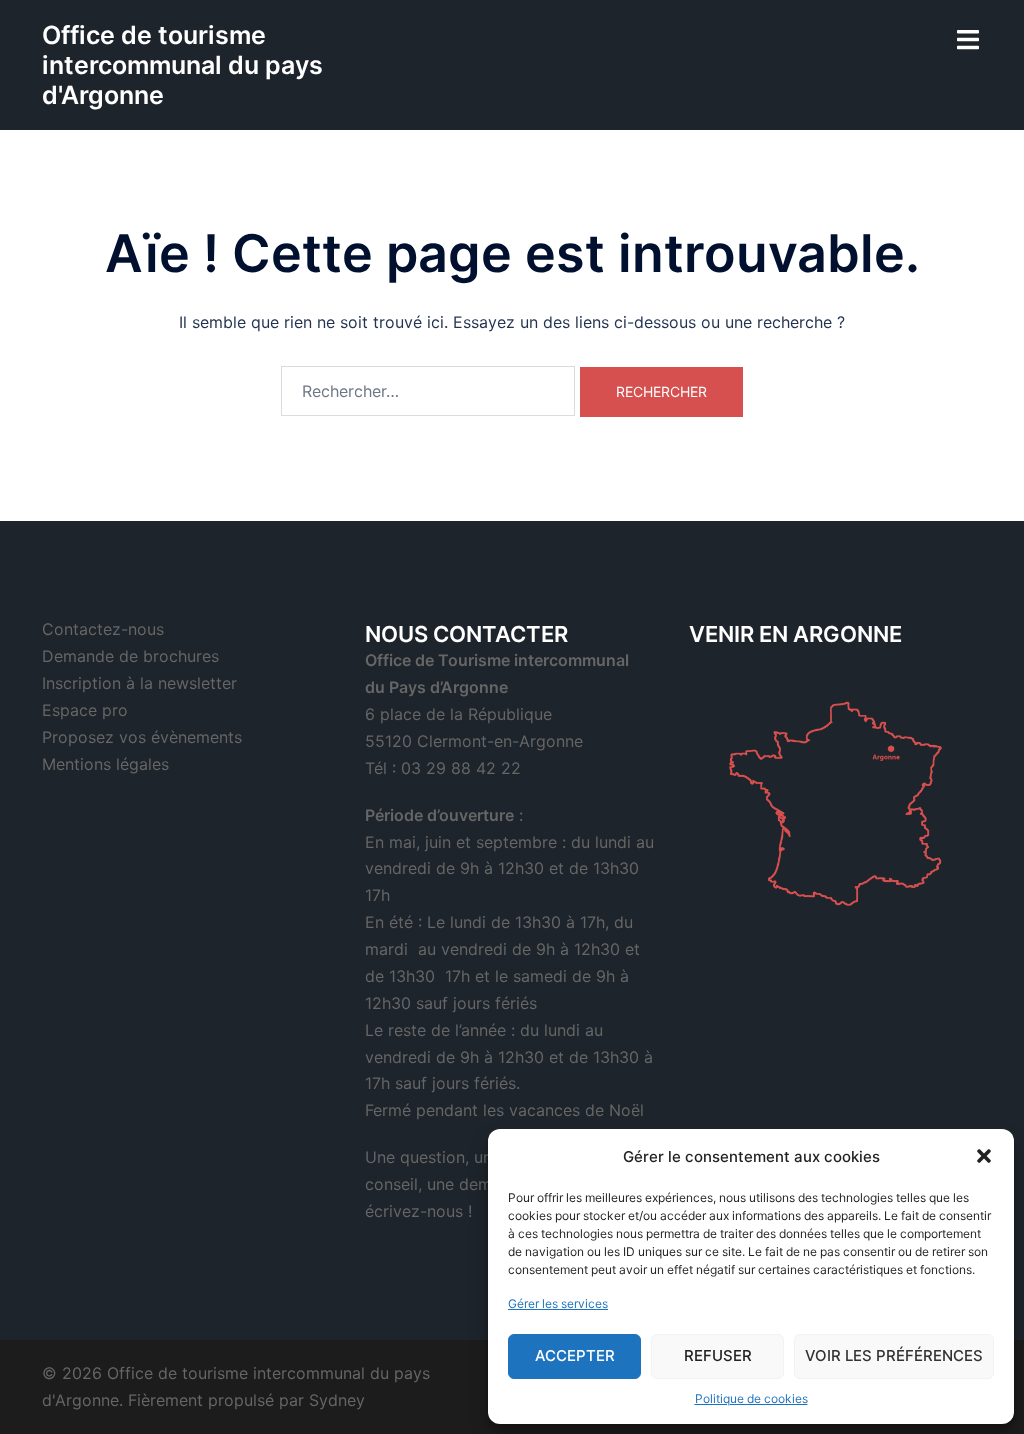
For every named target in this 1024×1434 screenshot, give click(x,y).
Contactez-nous (103, 629)
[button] (984, 1156)
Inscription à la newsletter (139, 683)
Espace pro (85, 710)
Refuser (718, 1355)
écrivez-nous (414, 1211)
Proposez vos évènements (142, 737)
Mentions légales (105, 764)
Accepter (575, 1355)
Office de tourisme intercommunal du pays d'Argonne (182, 65)
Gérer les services (558, 1303)
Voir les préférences (894, 1355)
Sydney (337, 1400)
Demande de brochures (130, 656)
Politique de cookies (751, 1398)
